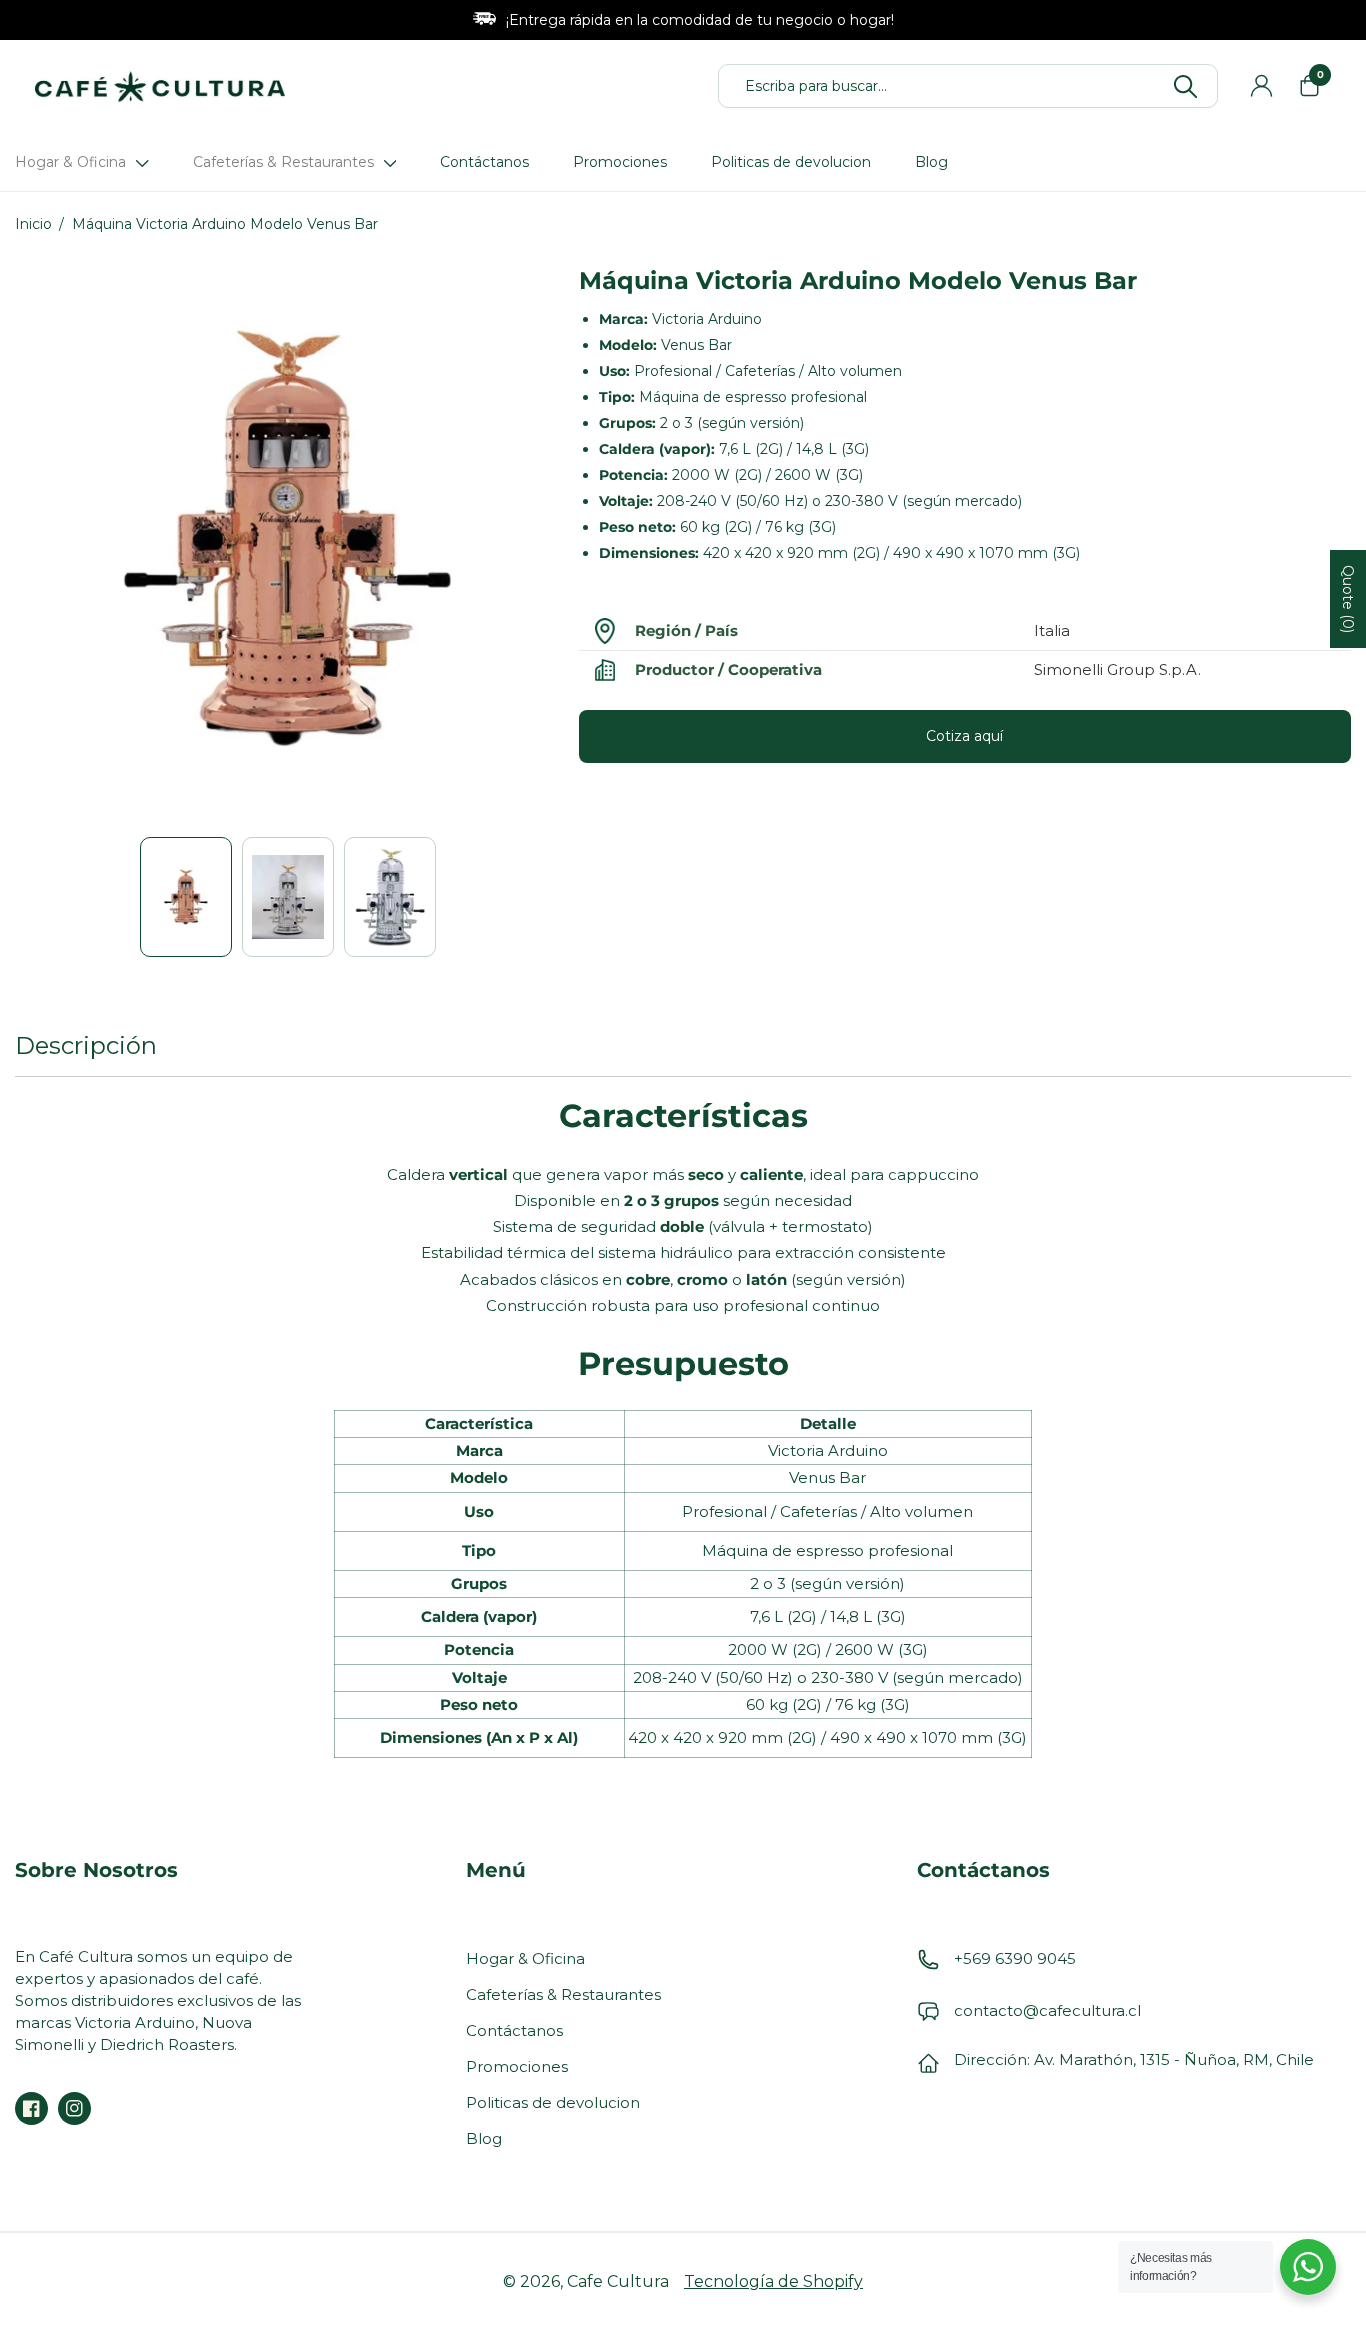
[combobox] (977, 86)
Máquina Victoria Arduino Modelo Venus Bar (225, 224)
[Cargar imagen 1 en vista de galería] (186, 897)
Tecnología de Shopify (773, 2281)
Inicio (33, 224)
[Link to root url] (160, 85)
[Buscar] (1185, 85)
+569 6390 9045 (1015, 1958)
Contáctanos (514, 2030)
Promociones (517, 2066)
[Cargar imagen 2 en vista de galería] (288, 897)
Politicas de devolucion (553, 2102)
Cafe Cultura (618, 2281)
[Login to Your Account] (1261, 86)
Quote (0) (1348, 599)
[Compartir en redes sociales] (31, 2108)
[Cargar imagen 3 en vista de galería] (390, 897)
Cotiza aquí (964, 736)
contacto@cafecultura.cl (1047, 2010)
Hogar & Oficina (525, 1958)
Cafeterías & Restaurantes (563, 1994)
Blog (484, 2138)
